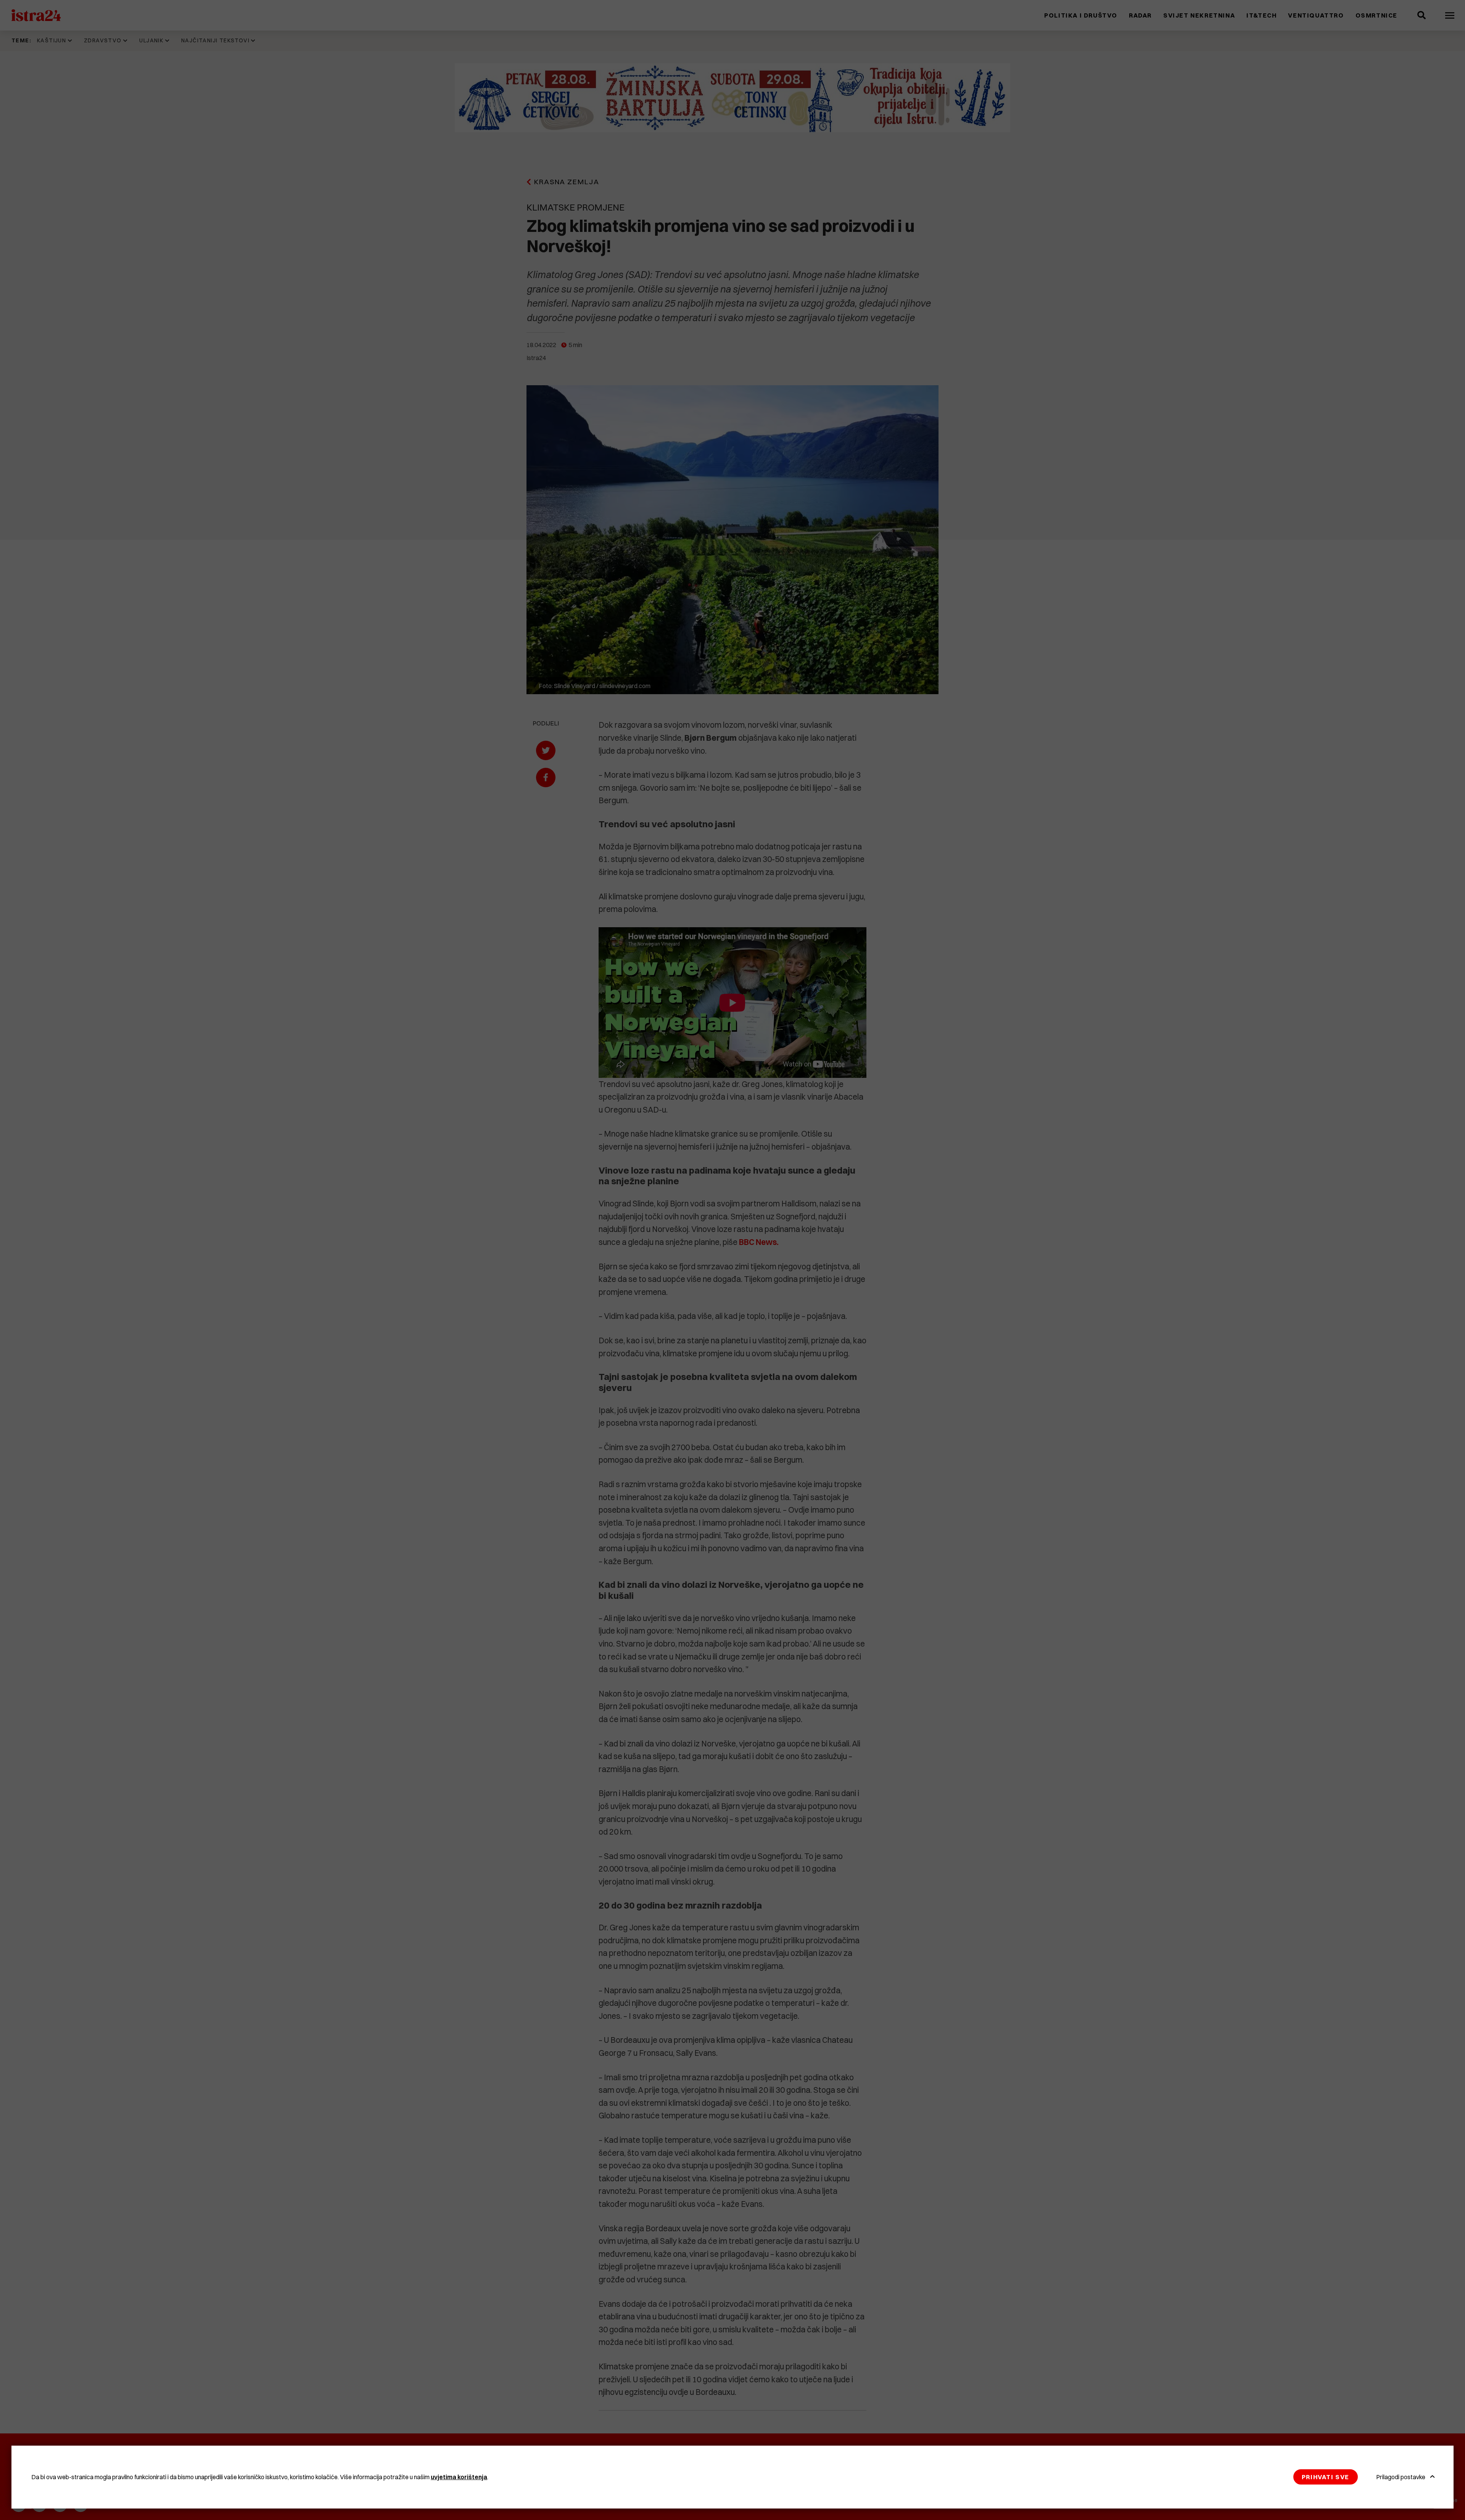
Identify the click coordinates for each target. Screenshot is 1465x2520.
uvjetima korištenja (459, 2477)
